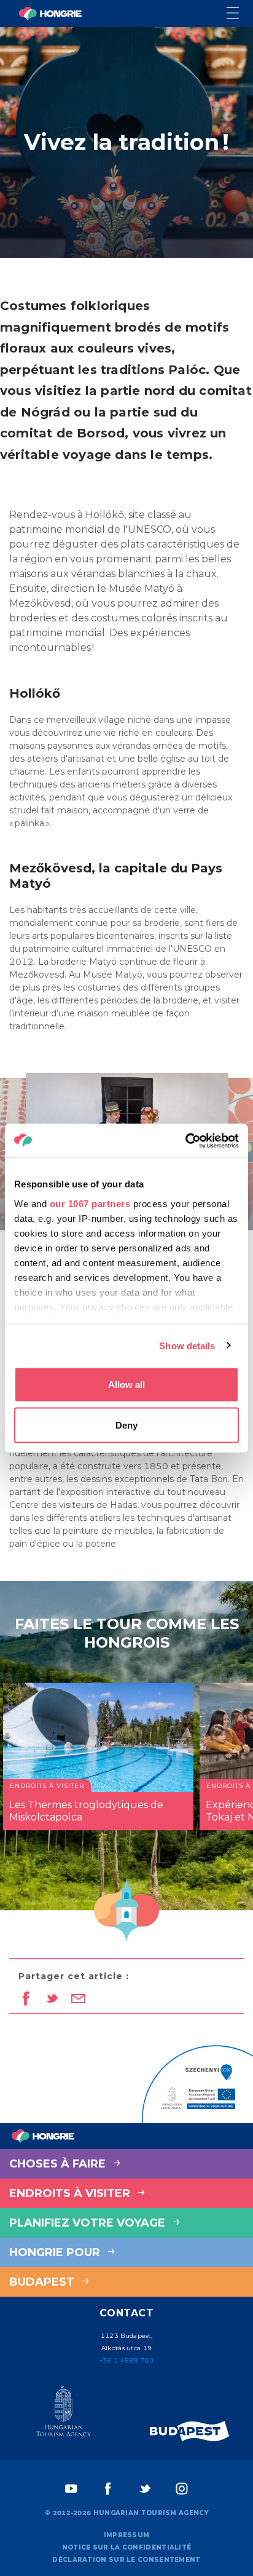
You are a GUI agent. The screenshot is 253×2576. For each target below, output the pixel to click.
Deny (126, 1425)
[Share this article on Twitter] (52, 2000)
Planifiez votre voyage (89, 2223)
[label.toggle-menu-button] (240, 14)
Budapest (43, 2282)
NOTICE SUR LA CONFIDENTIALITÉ (127, 2547)
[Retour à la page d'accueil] (50, 14)
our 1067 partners (90, 1203)
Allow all (126, 1385)
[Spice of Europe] (190, 2431)
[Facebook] (108, 2489)
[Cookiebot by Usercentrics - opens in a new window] (185, 1141)
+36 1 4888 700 (126, 2360)
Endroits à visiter (71, 2193)
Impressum (127, 2535)
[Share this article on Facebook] (25, 2000)
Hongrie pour (56, 2252)
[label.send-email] (78, 2000)
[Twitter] (145, 2489)
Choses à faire (59, 2164)
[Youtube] (71, 2489)
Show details (187, 1345)
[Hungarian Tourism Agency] (63, 2414)
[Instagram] (182, 2489)
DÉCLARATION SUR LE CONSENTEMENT (126, 2560)
